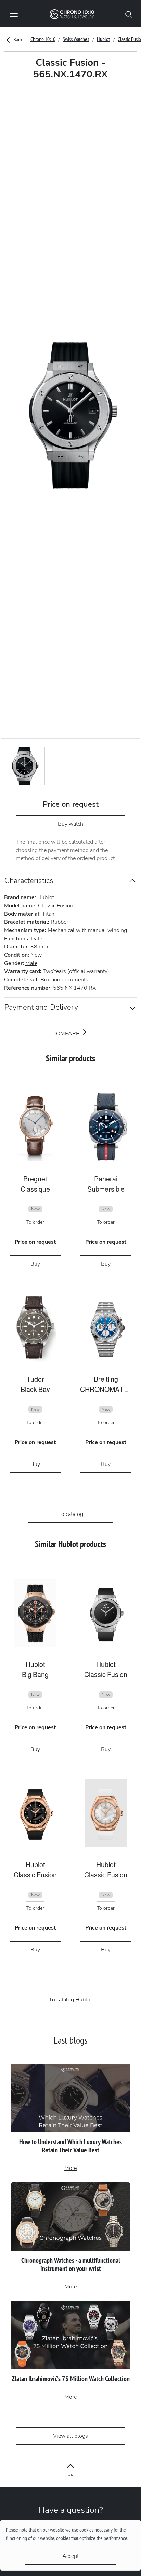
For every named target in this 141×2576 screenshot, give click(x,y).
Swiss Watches (76, 39)
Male (31, 963)
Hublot (103, 39)
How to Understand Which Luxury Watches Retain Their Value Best (70, 2146)
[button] (129, 14)
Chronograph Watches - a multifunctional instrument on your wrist (71, 2264)
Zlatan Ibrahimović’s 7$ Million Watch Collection (71, 2379)
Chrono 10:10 (43, 39)
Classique (35, 1189)
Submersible (106, 1189)
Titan (48, 914)
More (70, 2168)
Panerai (106, 1179)
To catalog (71, 1514)
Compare (66, 1034)
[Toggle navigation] (14, 14)
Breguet (35, 1179)
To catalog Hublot (70, 2000)
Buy (35, 1264)
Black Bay (35, 1390)
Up (70, 2474)
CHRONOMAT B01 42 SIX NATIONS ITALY (106, 1390)
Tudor (35, 1379)
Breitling (106, 1379)
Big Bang (35, 1675)
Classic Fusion (56, 906)
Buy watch (70, 824)
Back (17, 39)
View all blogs (70, 2436)
